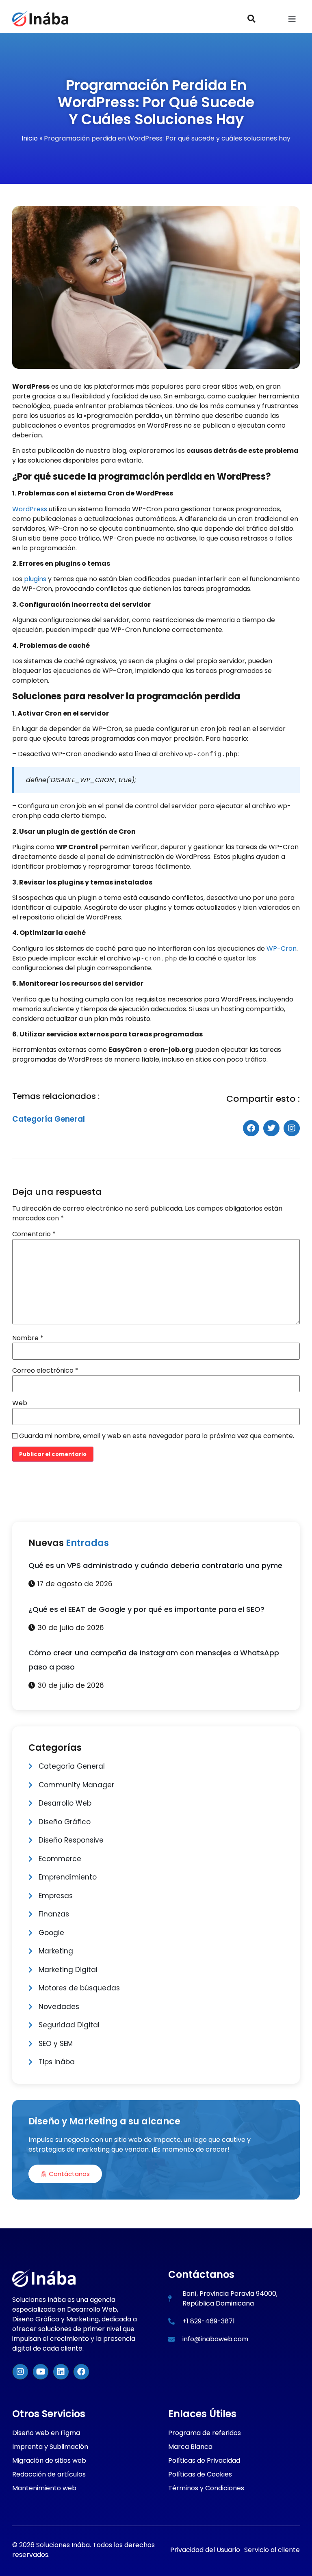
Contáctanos (69, 2174)
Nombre (28, 1338)
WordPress (30, 509)
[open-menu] (292, 20)
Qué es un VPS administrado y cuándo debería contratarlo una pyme (155, 1565)
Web (20, 1403)
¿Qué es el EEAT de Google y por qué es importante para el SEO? (146, 1609)
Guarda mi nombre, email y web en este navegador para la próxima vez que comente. (157, 1436)
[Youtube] (41, 2372)
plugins (35, 579)
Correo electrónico (45, 1371)
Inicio (30, 138)
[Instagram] (20, 2372)
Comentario (34, 1234)
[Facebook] (81, 2372)
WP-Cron (282, 948)
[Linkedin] (61, 2372)
